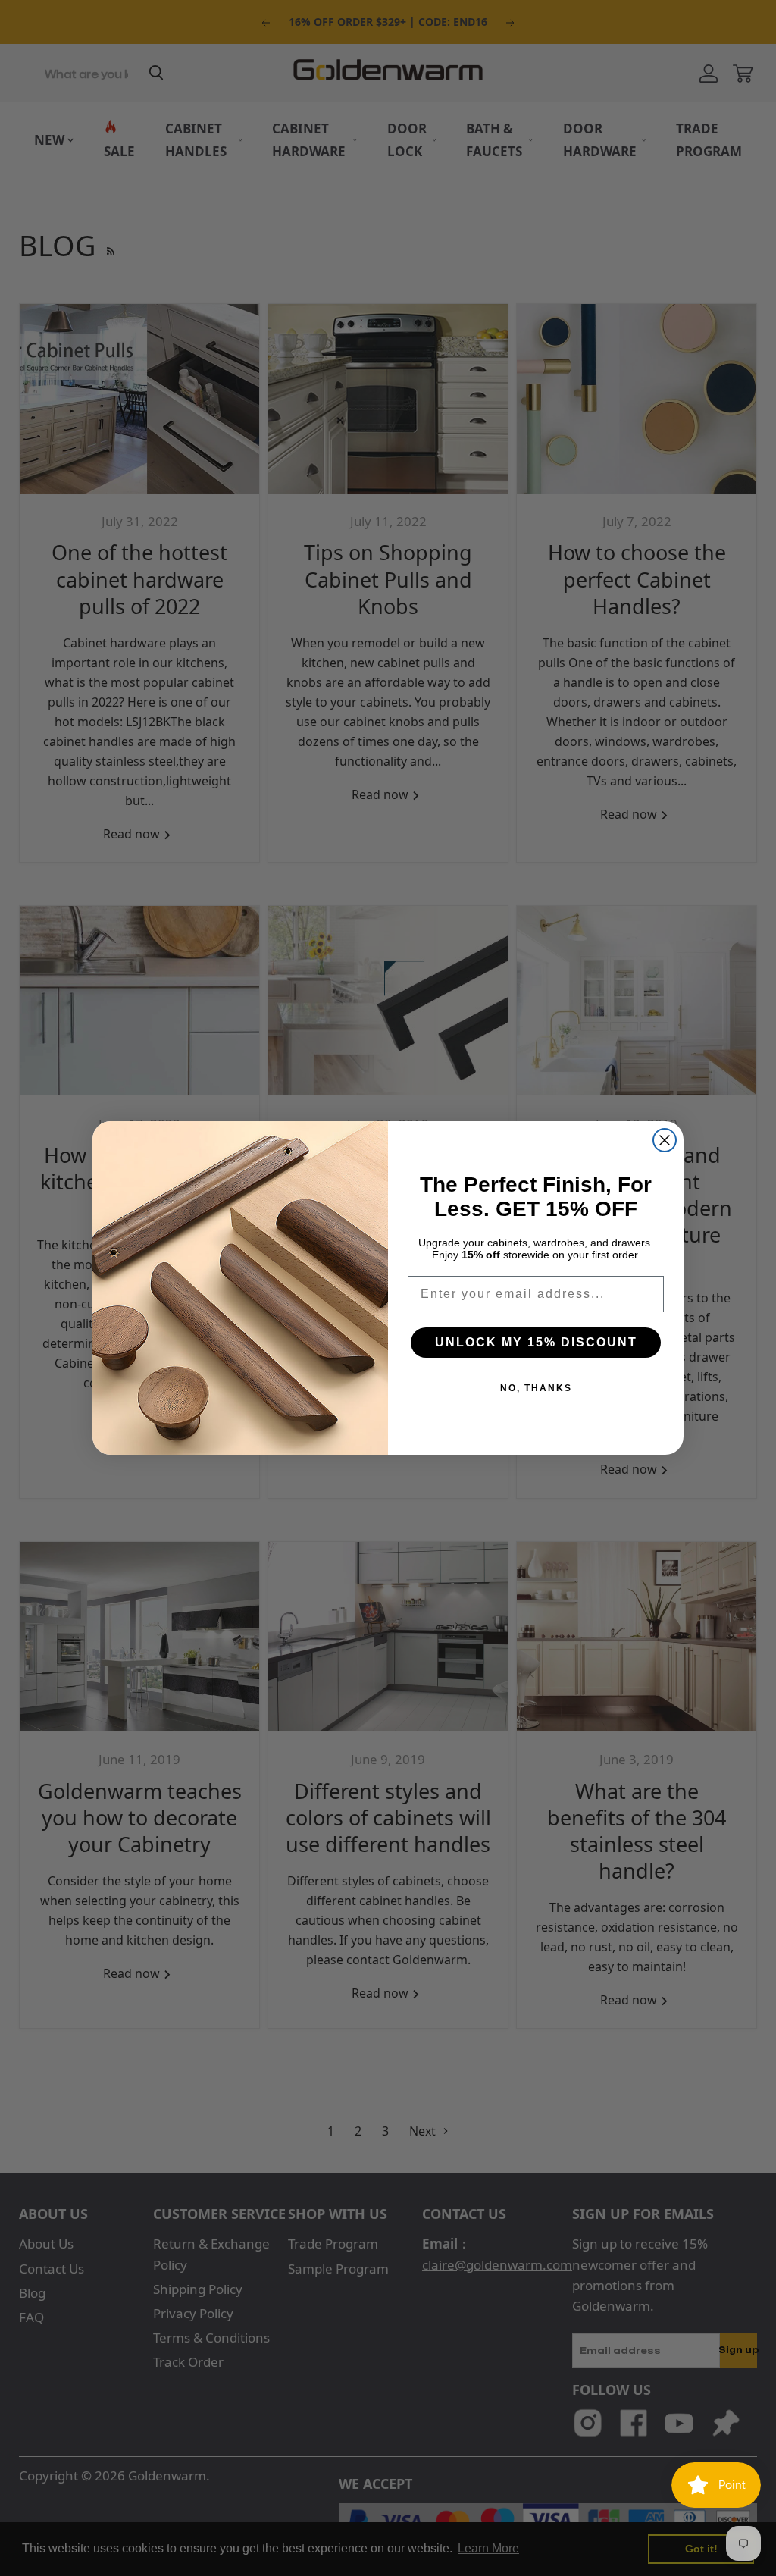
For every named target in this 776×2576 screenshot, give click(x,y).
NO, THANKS (536, 1388)
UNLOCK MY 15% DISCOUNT (536, 1342)
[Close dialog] (665, 1140)
